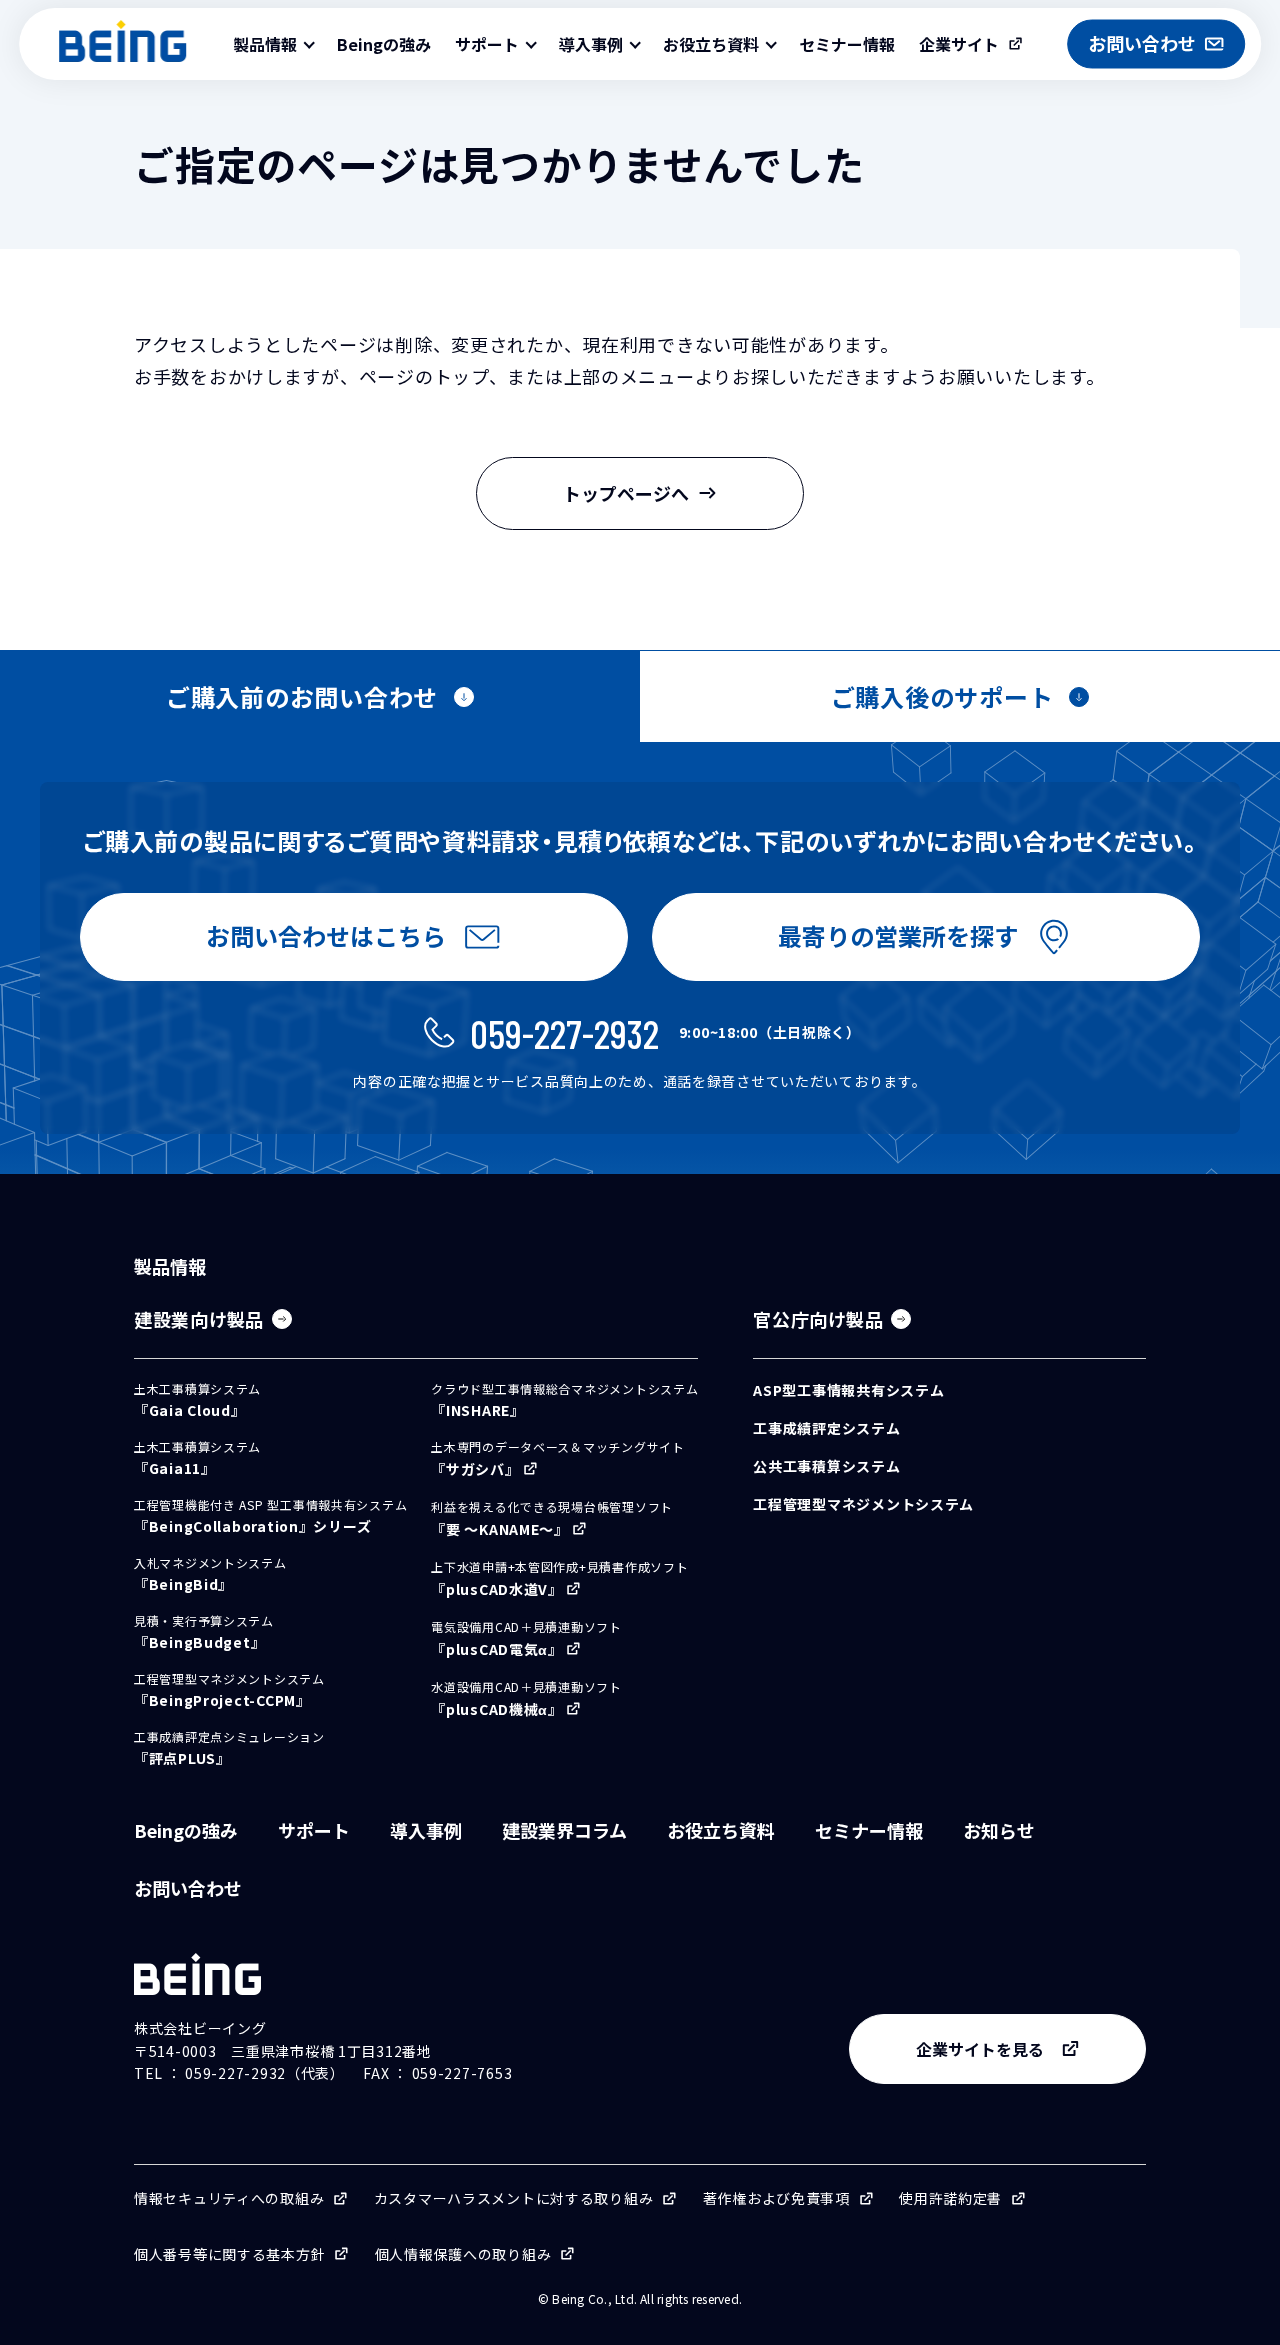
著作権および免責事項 (776, 2198)
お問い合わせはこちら (326, 935)
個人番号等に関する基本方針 (229, 2254)
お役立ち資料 (721, 1830)
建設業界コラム (564, 1830)
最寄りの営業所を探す (898, 935)
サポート (314, 1830)
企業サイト (959, 44)
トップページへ (626, 493)
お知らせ (999, 1830)
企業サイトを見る (980, 2049)
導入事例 (426, 1830)
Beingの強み (384, 44)
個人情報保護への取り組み (463, 2254)
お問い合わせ (188, 1888)
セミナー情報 (847, 44)
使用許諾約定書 (950, 2198)
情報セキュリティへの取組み (229, 2198)
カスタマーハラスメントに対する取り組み (514, 2198)
